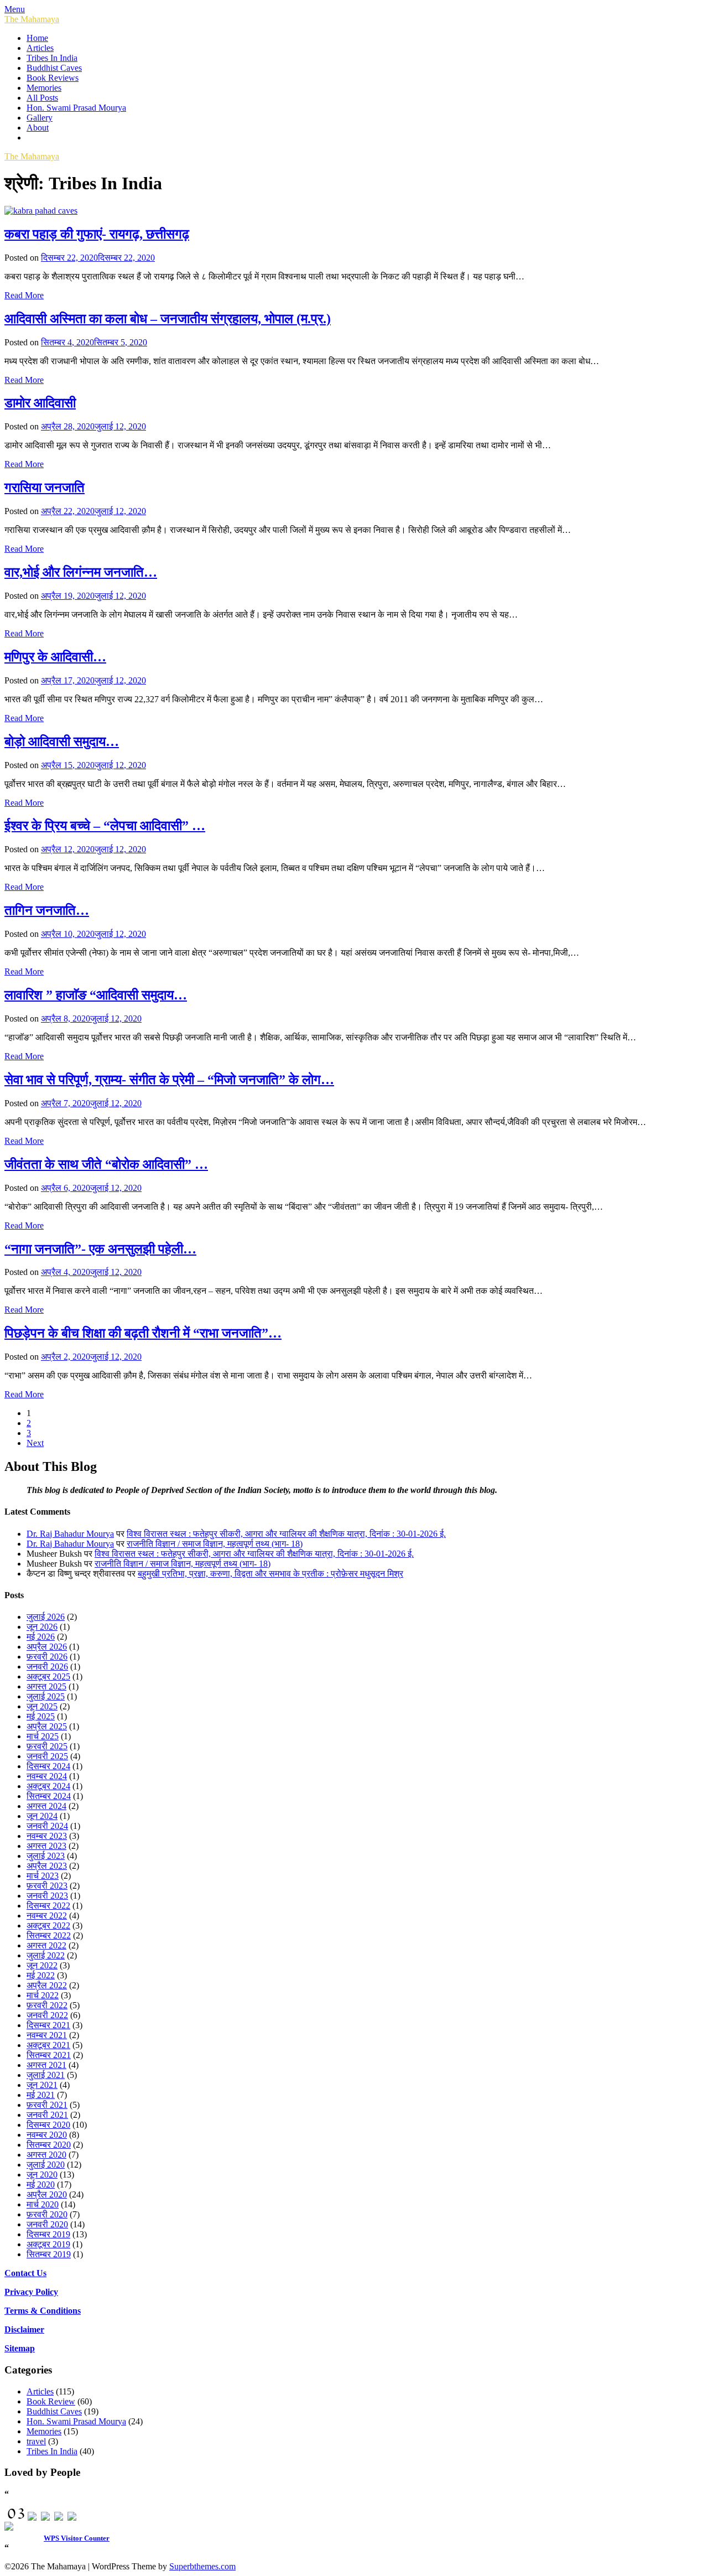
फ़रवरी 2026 (47, 1657)
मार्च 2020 (43, 2204)
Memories (44, 88)
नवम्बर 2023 (47, 1836)
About (38, 128)
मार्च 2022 (43, 1995)
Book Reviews (53, 78)
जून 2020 (42, 2175)
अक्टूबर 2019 (48, 2244)
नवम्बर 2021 (47, 2035)
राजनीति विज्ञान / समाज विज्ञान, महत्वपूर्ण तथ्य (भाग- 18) (215, 1544)
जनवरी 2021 (47, 2115)
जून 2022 (42, 1965)
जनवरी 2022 (47, 2015)
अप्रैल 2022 (47, 1985)
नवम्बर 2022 (47, 1916)
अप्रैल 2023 (47, 1866)
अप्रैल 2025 (47, 1726)
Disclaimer (24, 2329)
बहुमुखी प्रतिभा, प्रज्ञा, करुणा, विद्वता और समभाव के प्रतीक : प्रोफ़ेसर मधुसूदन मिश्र (270, 1574)
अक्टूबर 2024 (48, 1786)
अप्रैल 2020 (47, 2194)
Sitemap (20, 2348)
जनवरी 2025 (47, 1756)
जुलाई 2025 (46, 1696)
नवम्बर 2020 (47, 2135)
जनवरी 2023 (47, 1896)
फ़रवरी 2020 (47, 2214)
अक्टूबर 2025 (48, 1676)
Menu (15, 9)
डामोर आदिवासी (40, 403)
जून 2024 (42, 1816)
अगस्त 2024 (46, 1806)
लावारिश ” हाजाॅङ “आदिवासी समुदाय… (96, 995)
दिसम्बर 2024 (48, 1766)
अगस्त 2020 (46, 2155)
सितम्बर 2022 (49, 1935)
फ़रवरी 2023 (47, 1886)
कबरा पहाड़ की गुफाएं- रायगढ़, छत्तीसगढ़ (97, 234)
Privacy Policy (31, 2292)
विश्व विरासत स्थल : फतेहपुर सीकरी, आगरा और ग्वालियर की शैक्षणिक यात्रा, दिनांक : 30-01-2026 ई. (286, 1534)
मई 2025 (41, 1716)
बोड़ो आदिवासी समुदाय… (62, 742)
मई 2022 (41, 1975)
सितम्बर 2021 (49, 2055)
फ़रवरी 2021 (47, 2105)
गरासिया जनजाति (45, 488)
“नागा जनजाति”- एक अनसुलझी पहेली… (100, 1249)
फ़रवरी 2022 (47, 2005)
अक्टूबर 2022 (48, 1925)
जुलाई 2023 (46, 1856)
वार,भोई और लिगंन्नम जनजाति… (81, 572)
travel (36, 2441)
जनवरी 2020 (47, 2224)
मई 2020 (41, 2184)
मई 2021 (41, 2095)
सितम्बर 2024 (49, 1796)
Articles (40, 48)
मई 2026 (41, 1637)
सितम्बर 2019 (49, 2254)
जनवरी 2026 (47, 1667)
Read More (24, 295)
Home (37, 38)
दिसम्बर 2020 (48, 2125)
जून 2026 (42, 1627)
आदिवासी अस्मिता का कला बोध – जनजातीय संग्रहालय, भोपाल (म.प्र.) (168, 319)
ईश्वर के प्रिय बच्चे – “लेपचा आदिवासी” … (105, 826)
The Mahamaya (32, 19)
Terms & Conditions (43, 2311)
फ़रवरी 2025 (47, 1746)
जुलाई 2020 (46, 2165)
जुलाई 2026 (46, 1617)
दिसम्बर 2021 (48, 2025)
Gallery (40, 118)
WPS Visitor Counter (77, 2538)
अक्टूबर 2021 (48, 2045)
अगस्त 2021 (46, 2065)
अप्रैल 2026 (47, 1647)
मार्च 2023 (43, 1876)
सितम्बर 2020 (49, 2145)
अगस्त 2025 (46, 1686)
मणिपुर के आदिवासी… (55, 657)
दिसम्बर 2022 (48, 1906)
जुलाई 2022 (46, 1955)
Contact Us (25, 2273)
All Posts (42, 98)
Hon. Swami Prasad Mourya (76, 108)
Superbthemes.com (202, 2566)
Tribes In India (52, 58)
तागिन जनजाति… (47, 910)
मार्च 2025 (43, 1736)
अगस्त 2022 (46, 1945)
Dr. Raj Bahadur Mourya (70, 1534)
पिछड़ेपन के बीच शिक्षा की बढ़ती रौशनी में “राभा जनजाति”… (143, 1333)
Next (35, 1443)
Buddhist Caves (54, 68)
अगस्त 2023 (46, 1846)
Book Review (51, 2401)
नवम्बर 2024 (47, 1776)
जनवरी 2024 (47, 1826)
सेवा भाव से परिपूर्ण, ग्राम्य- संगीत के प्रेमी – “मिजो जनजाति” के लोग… (169, 1080)
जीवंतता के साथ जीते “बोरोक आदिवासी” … (106, 1164)
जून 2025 (42, 1706)
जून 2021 (42, 2085)
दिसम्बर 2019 (48, 2234)
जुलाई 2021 (46, 2075)
